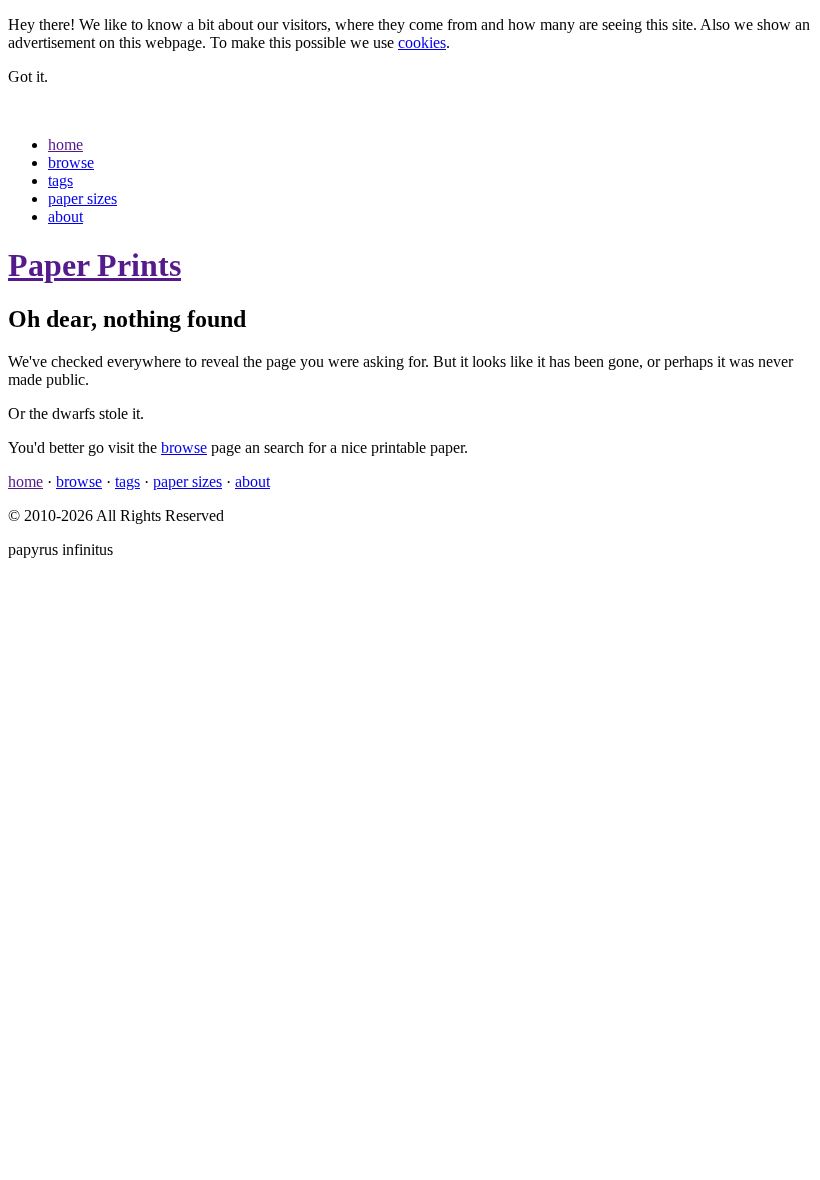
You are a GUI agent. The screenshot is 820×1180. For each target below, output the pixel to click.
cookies (422, 42)
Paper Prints (94, 265)
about (65, 216)
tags (60, 180)
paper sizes (82, 198)
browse (71, 162)
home (65, 144)
